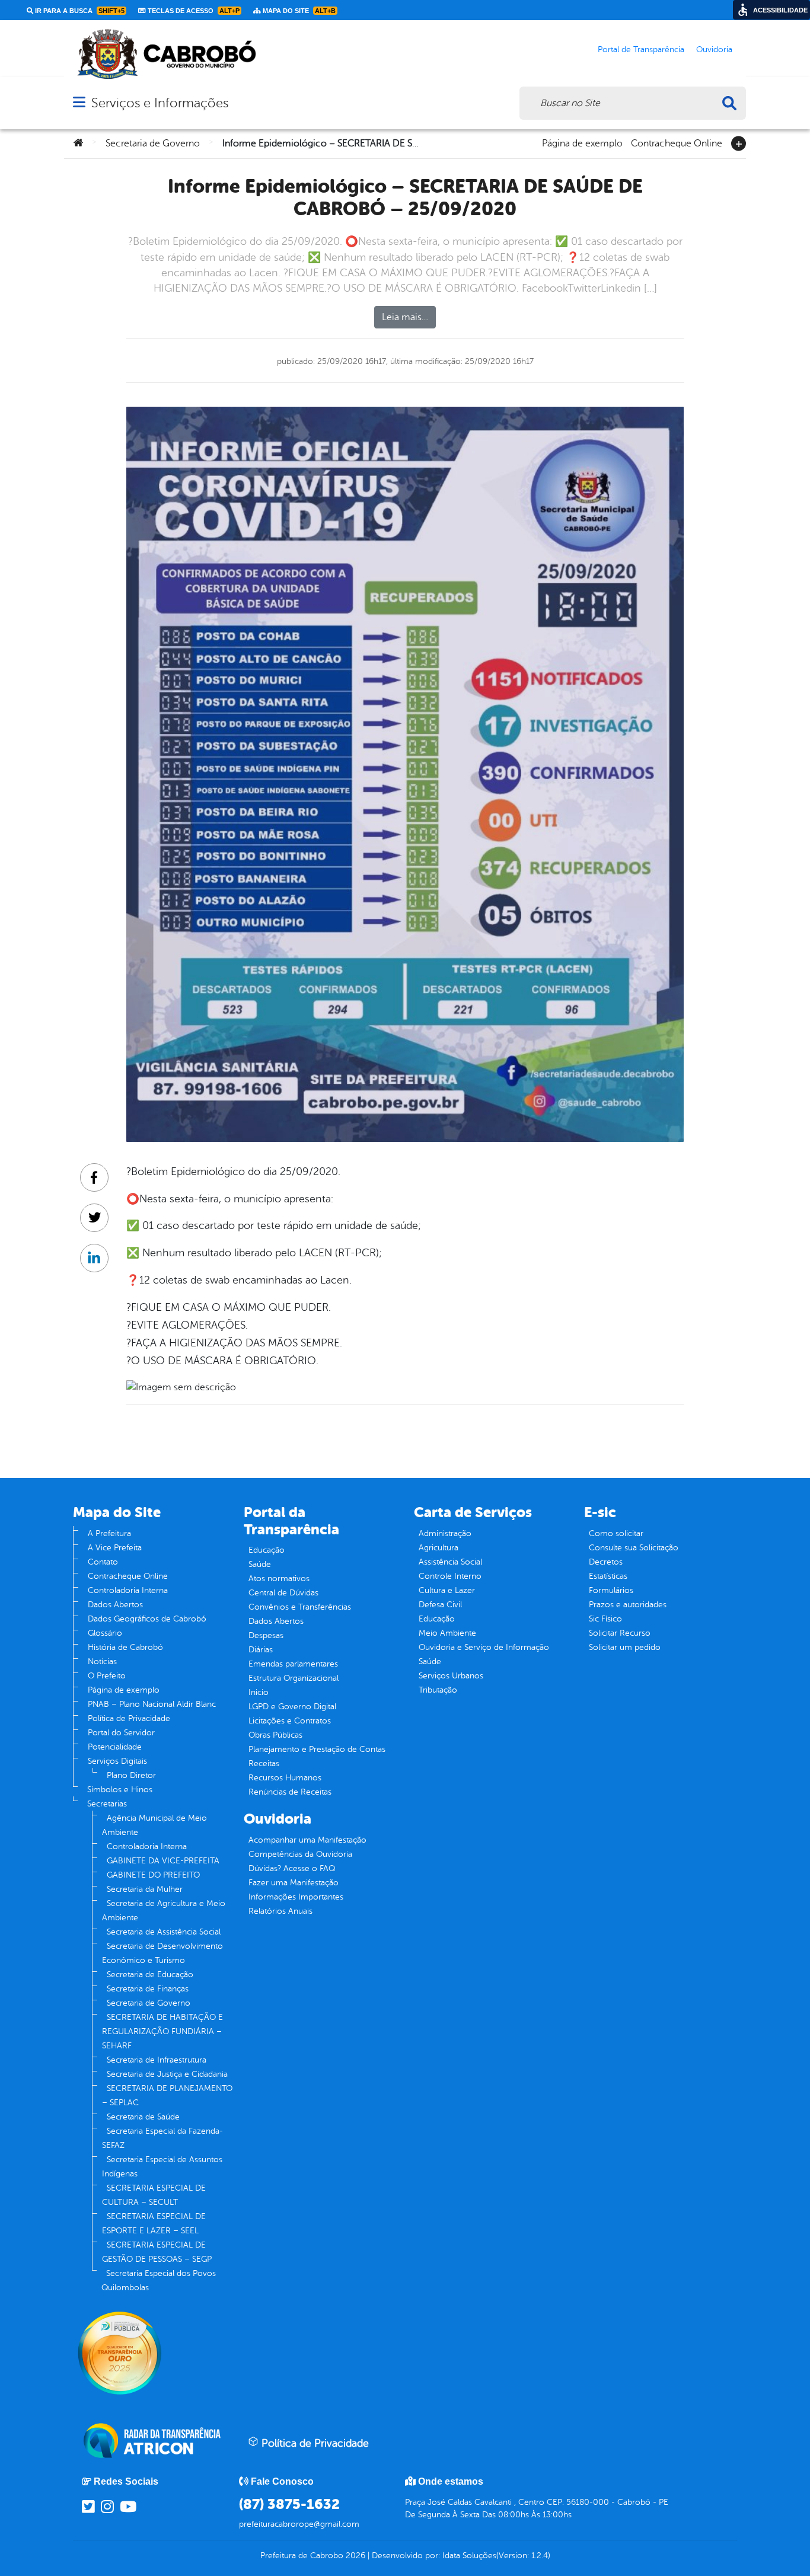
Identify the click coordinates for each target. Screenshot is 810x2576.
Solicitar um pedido (625, 1647)
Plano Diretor (131, 1775)
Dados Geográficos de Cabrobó (147, 1619)
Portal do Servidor (121, 1733)
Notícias (102, 1662)
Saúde (260, 1564)
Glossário (105, 1633)
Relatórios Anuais (280, 1911)
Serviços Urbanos (451, 1676)
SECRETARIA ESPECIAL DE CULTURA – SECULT (154, 2195)
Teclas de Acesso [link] (193, 11)
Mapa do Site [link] (298, 11)
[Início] (78, 143)
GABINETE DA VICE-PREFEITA (163, 1861)
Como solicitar (616, 1533)
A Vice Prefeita (115, 1548)
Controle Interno (450, 1576)
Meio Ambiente (447, 1633)
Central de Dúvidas (283, 1593)
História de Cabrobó (125, 1647)
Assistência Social (450, 1562)
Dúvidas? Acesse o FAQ (292, 1868)
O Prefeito (107, 1676)
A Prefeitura (109, 1533)
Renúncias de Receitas (290, 1792)
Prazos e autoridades (628, 1605)
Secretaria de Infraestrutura (157, 2060)
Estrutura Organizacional (294, 1678)
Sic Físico (605, 1619)
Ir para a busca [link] (79, 11)
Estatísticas (608, 1576)
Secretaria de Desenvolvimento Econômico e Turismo (162, 1953)
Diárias (261, 1650)
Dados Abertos (115, 1605)
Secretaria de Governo (153, 143)
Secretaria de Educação (150, 1975)
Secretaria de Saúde (143, 2117)
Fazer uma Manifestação (294, 1883)
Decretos (606, 1562)
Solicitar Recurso (620, 1633)
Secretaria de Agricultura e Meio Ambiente (164, 1911)
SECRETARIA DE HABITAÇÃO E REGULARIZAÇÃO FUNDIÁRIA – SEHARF (162, 2031)
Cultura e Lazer (447, 1590)
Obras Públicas (275, 1735)
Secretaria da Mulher (145, 1889)
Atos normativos (279, 1579)
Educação (267, 1550)
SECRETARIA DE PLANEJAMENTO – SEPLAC (167, 2095)
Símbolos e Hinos (120, 1790)
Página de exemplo (582, 142)
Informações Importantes (296, 1897)
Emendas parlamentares (293, 1664)
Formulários (611, 1590)
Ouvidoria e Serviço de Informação (484, 1647)
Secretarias (107, 1804)
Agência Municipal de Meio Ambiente (154, 1825)
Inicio (259, 1692)
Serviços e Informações (160, 103)
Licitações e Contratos (290, 1721)
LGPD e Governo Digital (292, 1707)
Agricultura (439, 1548)
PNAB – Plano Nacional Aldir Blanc (152, 1704)
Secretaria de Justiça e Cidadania (167, 2074)
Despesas (266, 1635)
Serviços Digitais (117, 1761)
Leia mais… (405, 317)
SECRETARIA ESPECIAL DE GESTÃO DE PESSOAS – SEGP (157, 2252)
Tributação (438, 1690)
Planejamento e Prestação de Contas (317, 1749)
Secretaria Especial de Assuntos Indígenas (162, 2167)
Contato (103, 1562)
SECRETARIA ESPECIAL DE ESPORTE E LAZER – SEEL (154, 2224)
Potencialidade (115, 1747)
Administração (445, 1533)
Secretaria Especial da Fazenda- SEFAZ (162, 2138)
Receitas (264, 1763)
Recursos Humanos (285, 1778)
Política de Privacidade (129, 1718)
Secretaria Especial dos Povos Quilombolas (159, 2280)
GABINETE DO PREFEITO (153, 1875)
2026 (354, 2556)
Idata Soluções (469, 2556)
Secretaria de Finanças (148, 1989)
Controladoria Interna (128, 1590)
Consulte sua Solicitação (634, 1548)
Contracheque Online (677, 142)
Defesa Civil (440, 1605)
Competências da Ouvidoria (300, 1854)
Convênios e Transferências (300, 1607)
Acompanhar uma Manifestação (307, 1840)
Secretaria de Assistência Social (164, 1932)
